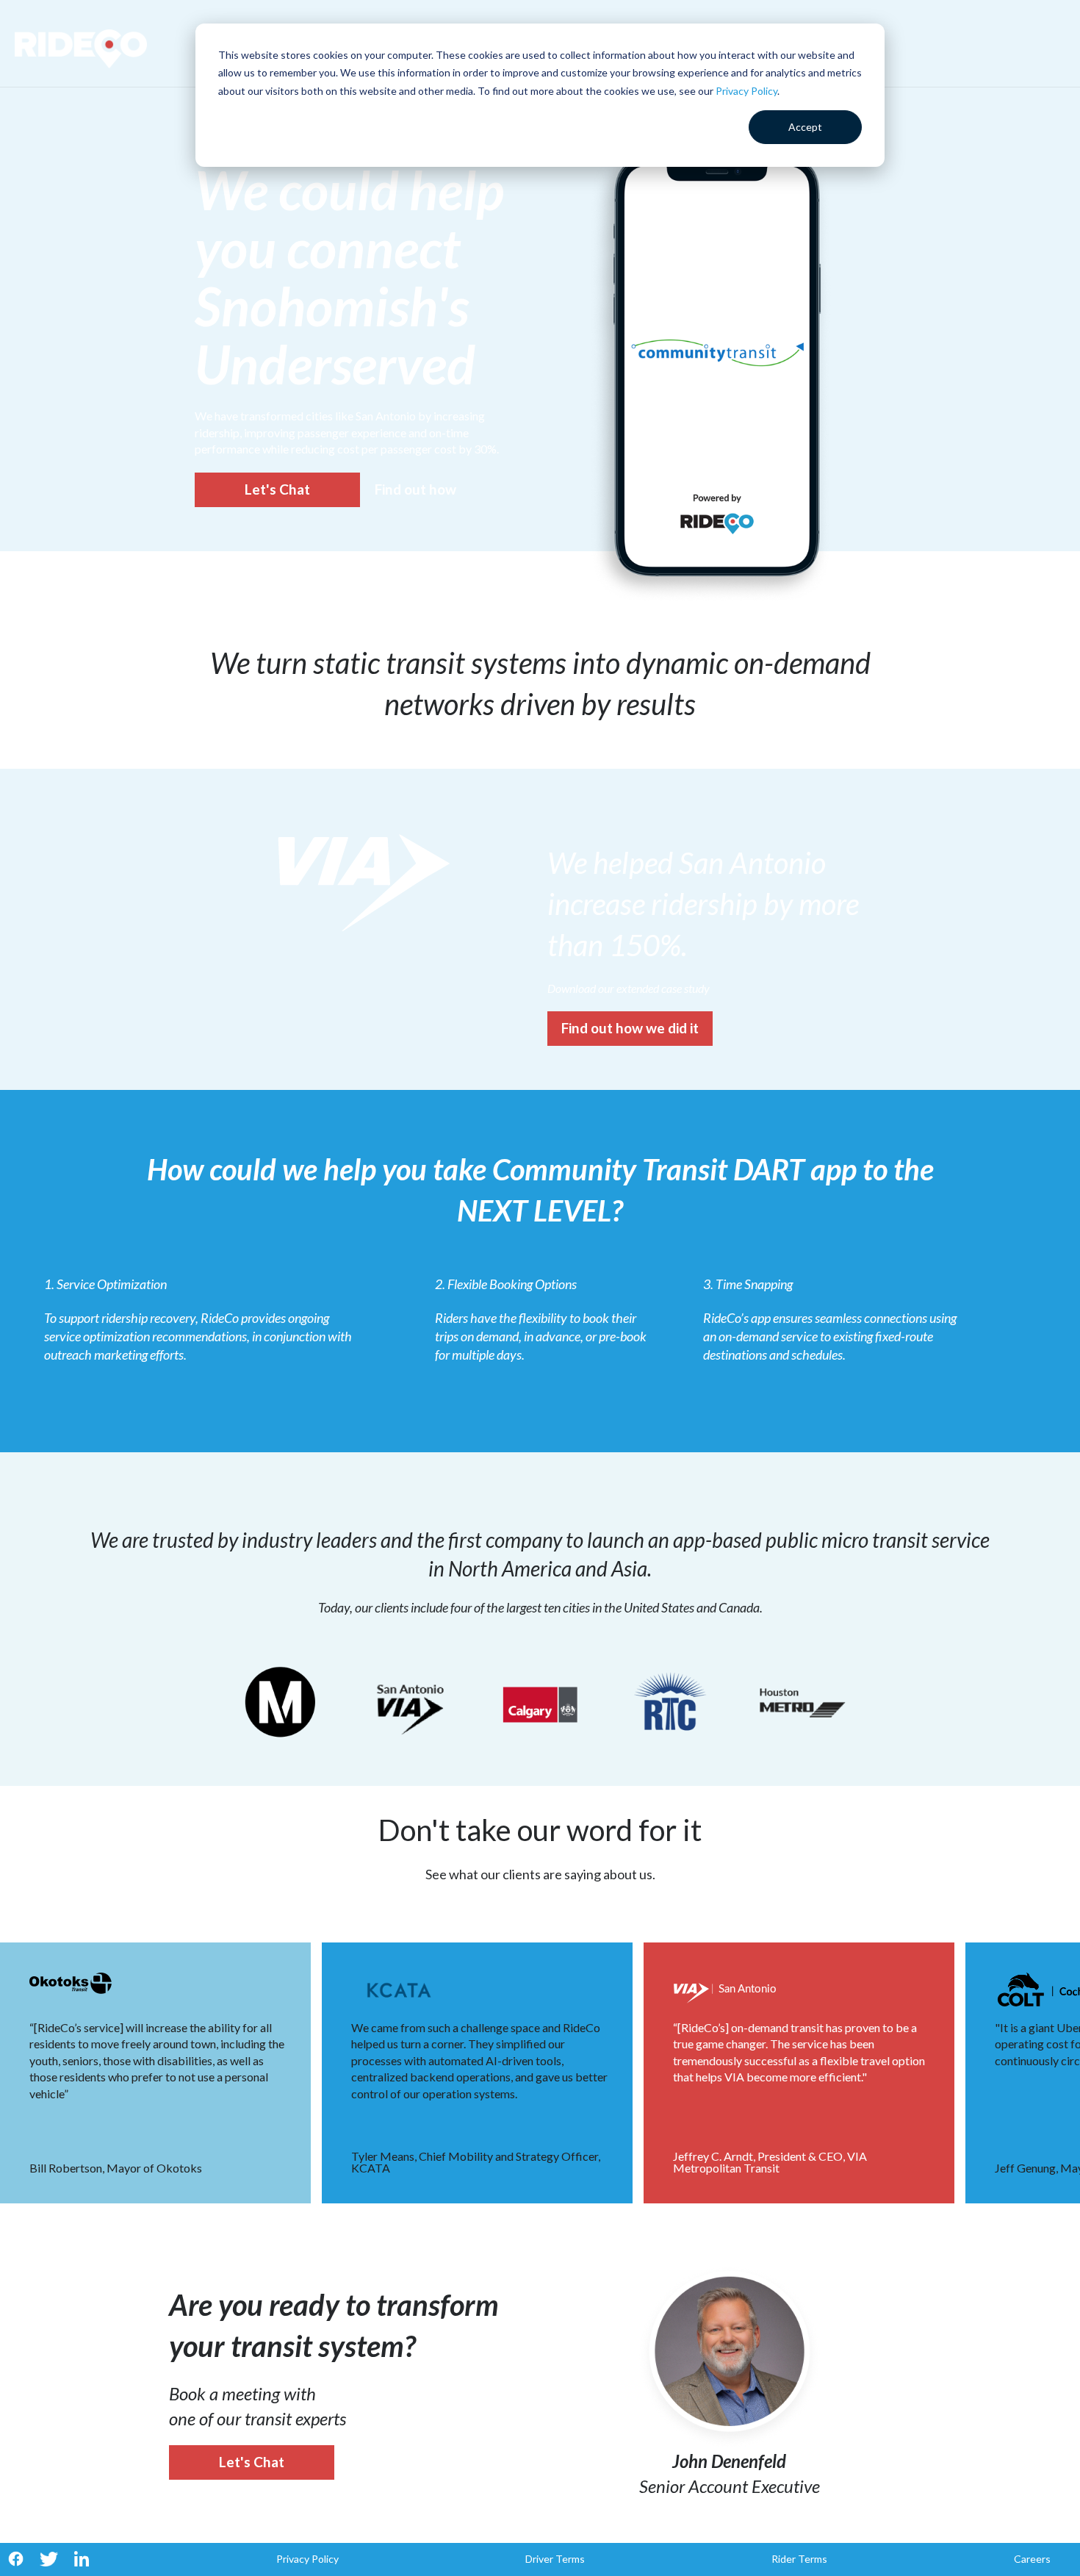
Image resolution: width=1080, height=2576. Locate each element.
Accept (805, 127)
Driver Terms (555, 2559)
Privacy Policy (746, 91)
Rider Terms (799, 2559)
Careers (1032, 2559)
